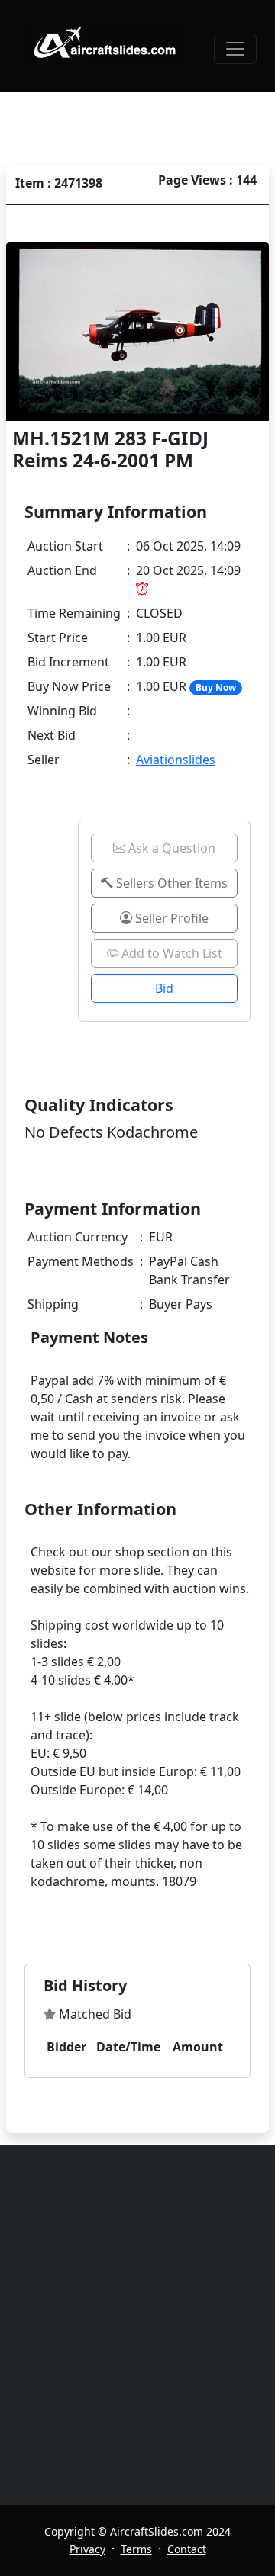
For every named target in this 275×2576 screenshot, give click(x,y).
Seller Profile (170, 918)
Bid (164, 988)
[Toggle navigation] (235, 49)
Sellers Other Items (170, 883)
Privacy (87, 2549)
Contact (187, 2549)
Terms (136, 2549)
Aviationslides (176, 760)
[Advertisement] (137, 2325)
